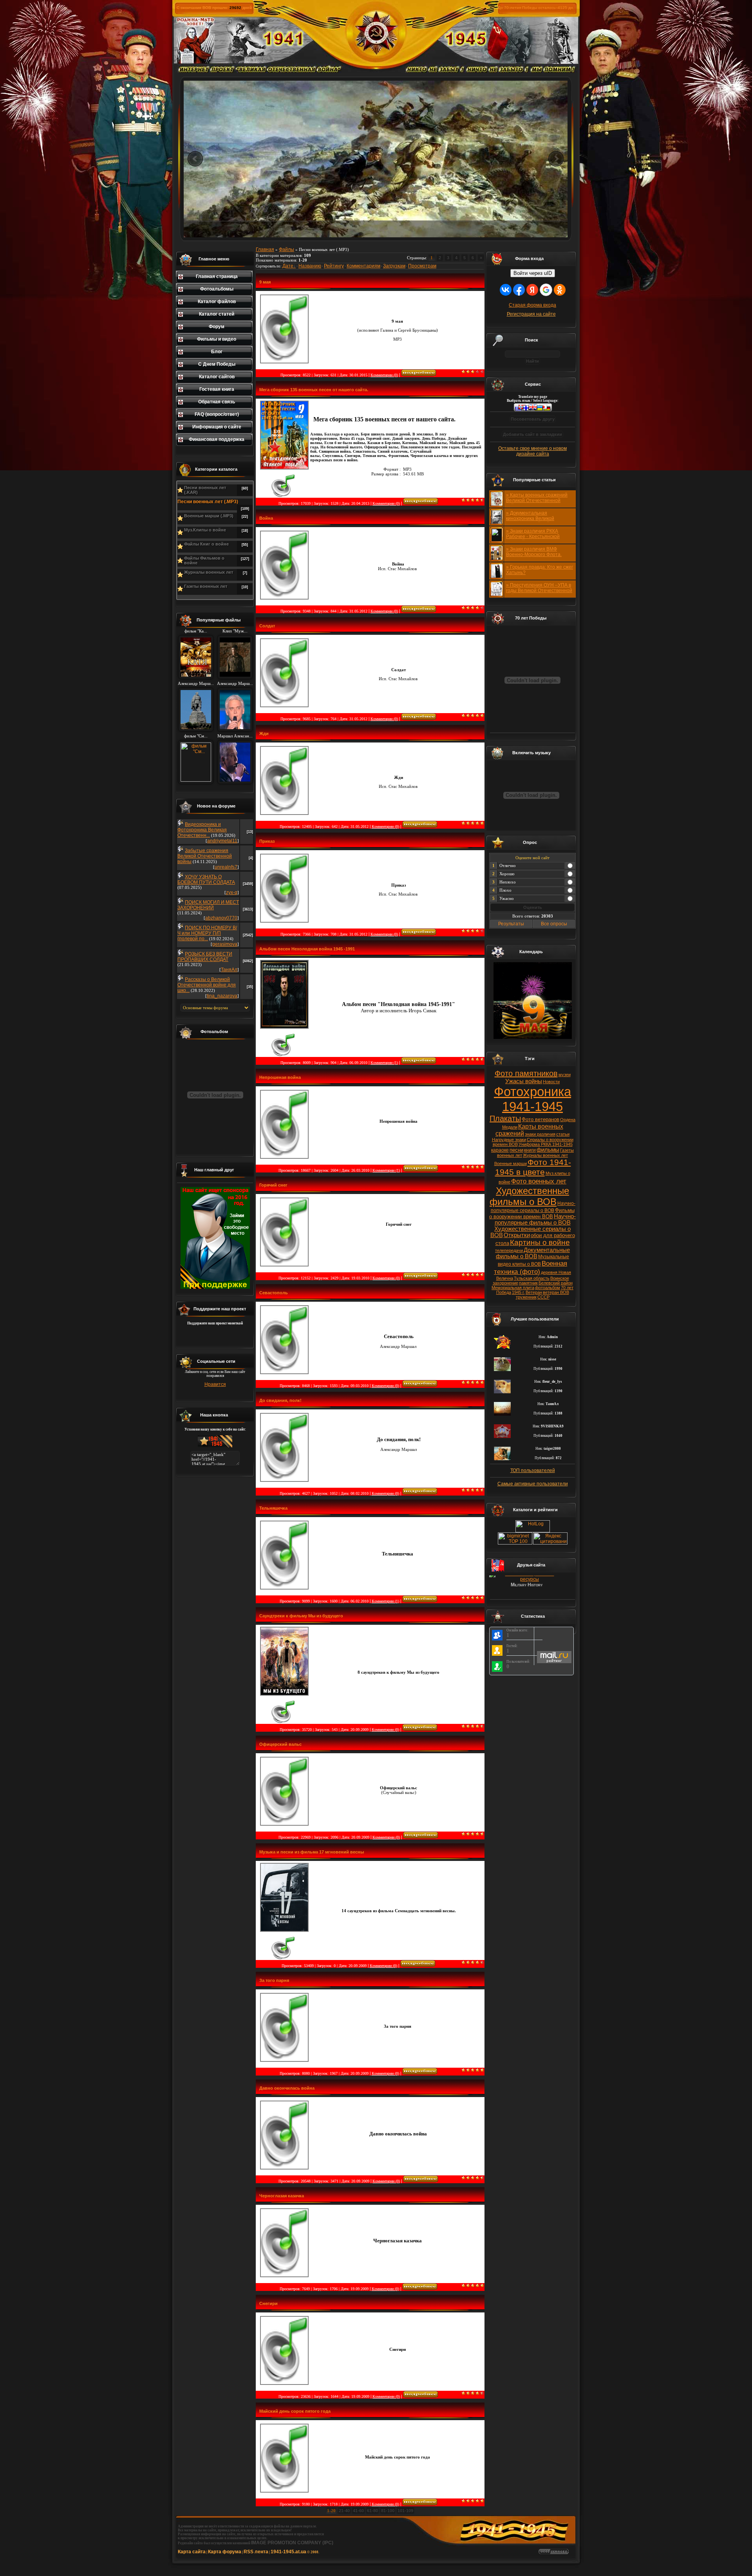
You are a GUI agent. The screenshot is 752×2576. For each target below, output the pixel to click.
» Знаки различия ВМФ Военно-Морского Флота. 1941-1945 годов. (534, 555)
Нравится (215, 1384)
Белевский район (556, 1283)
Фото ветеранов (540, 1119)
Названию (310, 266)
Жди (264, 733)
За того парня (274, 1980)
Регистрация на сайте (531, 314)
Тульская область (532, 1278)
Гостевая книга (217, 389)
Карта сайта (192, 2552)
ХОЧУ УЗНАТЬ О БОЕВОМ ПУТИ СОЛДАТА (206, 880)
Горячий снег (273, 1185)
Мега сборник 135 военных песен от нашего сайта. (314, 390)
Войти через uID (533, 273)
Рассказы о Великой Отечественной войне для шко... (207, 985)
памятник (528, 1283)
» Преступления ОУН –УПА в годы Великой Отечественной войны (539, 591)
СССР (543, 1297)
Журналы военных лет (209, 572)
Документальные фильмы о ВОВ (533, 1253)
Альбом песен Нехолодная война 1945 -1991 (307, 949)
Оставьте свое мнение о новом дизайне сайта (532, 451)
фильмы (548, 1150)
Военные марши (511, 1163)
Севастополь (274, 1293)
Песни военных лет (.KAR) (205, 490)
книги (530, 1150)
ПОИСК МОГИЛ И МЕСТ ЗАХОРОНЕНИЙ (208, 905)
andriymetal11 (222, 841)
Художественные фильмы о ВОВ (529, 1196)
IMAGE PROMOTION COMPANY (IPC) (292, 2543)
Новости (551, 1082)
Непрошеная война (280, 1077)
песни (516, 1150)
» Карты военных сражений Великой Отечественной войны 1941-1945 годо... (537, 500)
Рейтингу (334, 266)
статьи (563, 1134)
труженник (526, 1297)
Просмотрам (422, 266)
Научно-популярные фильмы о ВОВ (535, 1219)
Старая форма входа (532, 305)
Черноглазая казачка (282, 2196)
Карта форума (225, 2552)
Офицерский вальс (280, 1744)
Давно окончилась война (287, 2088)
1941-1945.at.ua (288, 2552)
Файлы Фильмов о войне (204, 560)
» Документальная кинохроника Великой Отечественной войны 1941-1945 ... (538, 521)
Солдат (267, 626)
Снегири (268, 2303)
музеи (565, 1075)
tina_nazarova (222, 996)
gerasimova (225, 944)
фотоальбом (548, 1288)
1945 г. (518, 1292)
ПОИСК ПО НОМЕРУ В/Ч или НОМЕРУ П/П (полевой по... (207, 933)
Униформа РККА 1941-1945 (546, 1144)
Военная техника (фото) (531, 1267)
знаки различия (540, 1134)
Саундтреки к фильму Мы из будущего (301, 1616)
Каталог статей (217, 314)
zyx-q (232, 892)
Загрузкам (394, 266)
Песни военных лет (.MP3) (208, 502)
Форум (217, 327)
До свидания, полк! (280, 1400)
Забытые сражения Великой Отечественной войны (205, 856)
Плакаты (505, 1118)
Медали (510, 1127)
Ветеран (534, 1292)
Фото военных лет (539, 1181)
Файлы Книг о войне (206, 544)
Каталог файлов (217, 302)
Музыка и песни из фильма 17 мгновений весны (312, 1852)
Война (266, 518)
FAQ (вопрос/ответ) (217, 414)
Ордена (568, 1120)
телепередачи (509, 1250)
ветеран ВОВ (556, 1292)
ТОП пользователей (533, 1470)
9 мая (265, 282)
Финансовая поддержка (217, 439)
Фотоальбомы (217, 289)
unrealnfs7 (226, 867)
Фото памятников (526, 1073)
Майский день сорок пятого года (295, 2411)
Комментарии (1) (384, 1063)
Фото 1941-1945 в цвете (533, 1167)
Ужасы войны (524, 1081)
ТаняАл (229, 970)
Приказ (267, 841)
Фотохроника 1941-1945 (532, 1099)
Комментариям (363, 266)
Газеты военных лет (206, 586)
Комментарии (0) (384, 375)
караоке (500, 1150)
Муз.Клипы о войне (205, 530)
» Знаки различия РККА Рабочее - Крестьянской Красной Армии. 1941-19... (535, 537)
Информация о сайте (217, 427)
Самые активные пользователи (533, 1484)
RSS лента (256, 2552)
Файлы (287, 249)
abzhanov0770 (221, 918)
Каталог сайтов (217, 377)
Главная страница (217, 276)
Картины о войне (540, 1242)
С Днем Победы (217, 364)
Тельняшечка (273, 1508)
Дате (288, 266)
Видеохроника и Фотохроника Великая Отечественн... (202, 830)
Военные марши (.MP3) (209, 516)
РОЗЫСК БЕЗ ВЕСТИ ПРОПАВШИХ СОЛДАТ (205, 957)
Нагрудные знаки (509, 1140)
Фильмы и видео (217, 339)
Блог (217, 352)
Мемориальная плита (513, 1288)
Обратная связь (217, 402)
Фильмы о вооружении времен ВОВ (532, 1213)
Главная (265, 249)
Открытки (517, 1235)
